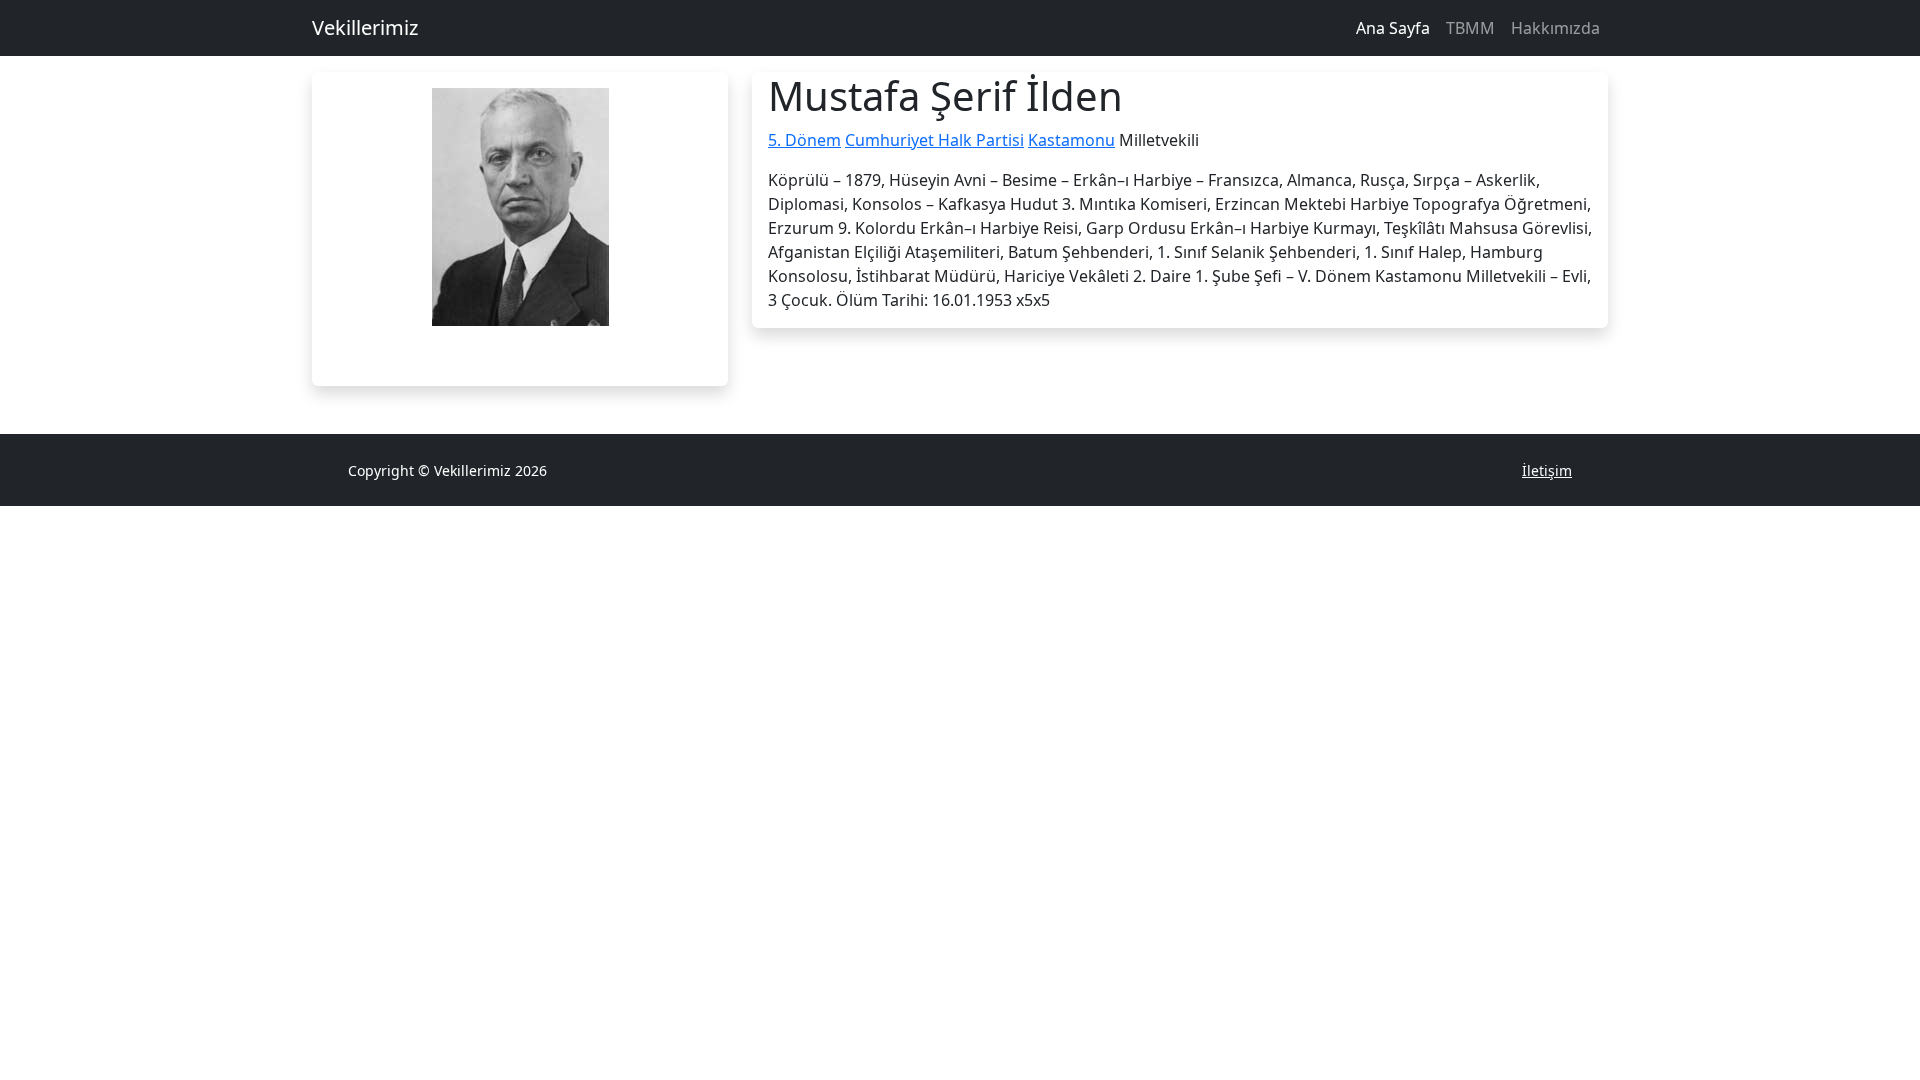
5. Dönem (804, 140)
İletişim (1547, 470)
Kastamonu (1071, 140)
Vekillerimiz (365, 27)
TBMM (1470, 28)
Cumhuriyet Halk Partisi (934, 140)
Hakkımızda (1555, 28)
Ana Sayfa (1393, 28)
